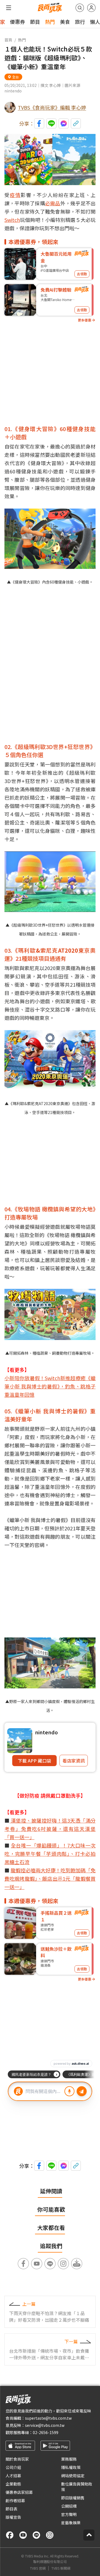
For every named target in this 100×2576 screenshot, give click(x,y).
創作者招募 (15, 2500)
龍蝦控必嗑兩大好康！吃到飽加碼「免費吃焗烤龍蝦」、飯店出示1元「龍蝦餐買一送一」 (50, 1878)
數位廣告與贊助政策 (77, 2487)
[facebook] (10, 2535)
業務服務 (69, 2459)
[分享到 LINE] (51, 123)
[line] (36, 2535)
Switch (12, 220)
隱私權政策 (71, 2467)
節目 (35, 22)
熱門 (50, 22)
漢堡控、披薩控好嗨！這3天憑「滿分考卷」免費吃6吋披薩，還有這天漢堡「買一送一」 (50, 1829)
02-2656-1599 (46, 2432)
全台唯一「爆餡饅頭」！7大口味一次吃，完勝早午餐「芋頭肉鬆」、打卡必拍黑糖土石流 (50, 1854)
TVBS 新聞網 (61, 2568)
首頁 (8, 40)
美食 (65, 22)
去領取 (82, 274)
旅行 (80, 22)
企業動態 (13, 2484)
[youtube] (23, 2535)
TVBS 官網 (38, 2568)
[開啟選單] (9, 8)
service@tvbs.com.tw (45, 2425)
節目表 (11, 2509)
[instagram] (50, 2535)
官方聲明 (69, 2514)
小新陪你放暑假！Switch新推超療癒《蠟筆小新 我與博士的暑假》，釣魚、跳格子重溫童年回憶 (50, 1386)
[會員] (91, 8)
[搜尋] (80, 8)
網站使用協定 (73, 2476)
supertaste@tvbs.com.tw (48, 2418)
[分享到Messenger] (64, 123)
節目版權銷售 (73, 2498)
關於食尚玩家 (17, 2459)
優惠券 (17, 22)
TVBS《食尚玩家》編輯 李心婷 (52, 107)
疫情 (15, 195)
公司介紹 (13, 2467)
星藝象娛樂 (71, 2523)
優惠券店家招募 (19, 2492)
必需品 (53, 203)
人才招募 (13, 2476)
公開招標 (69, 2506)
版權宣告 (13, 2517)
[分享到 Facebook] (39, 123)
